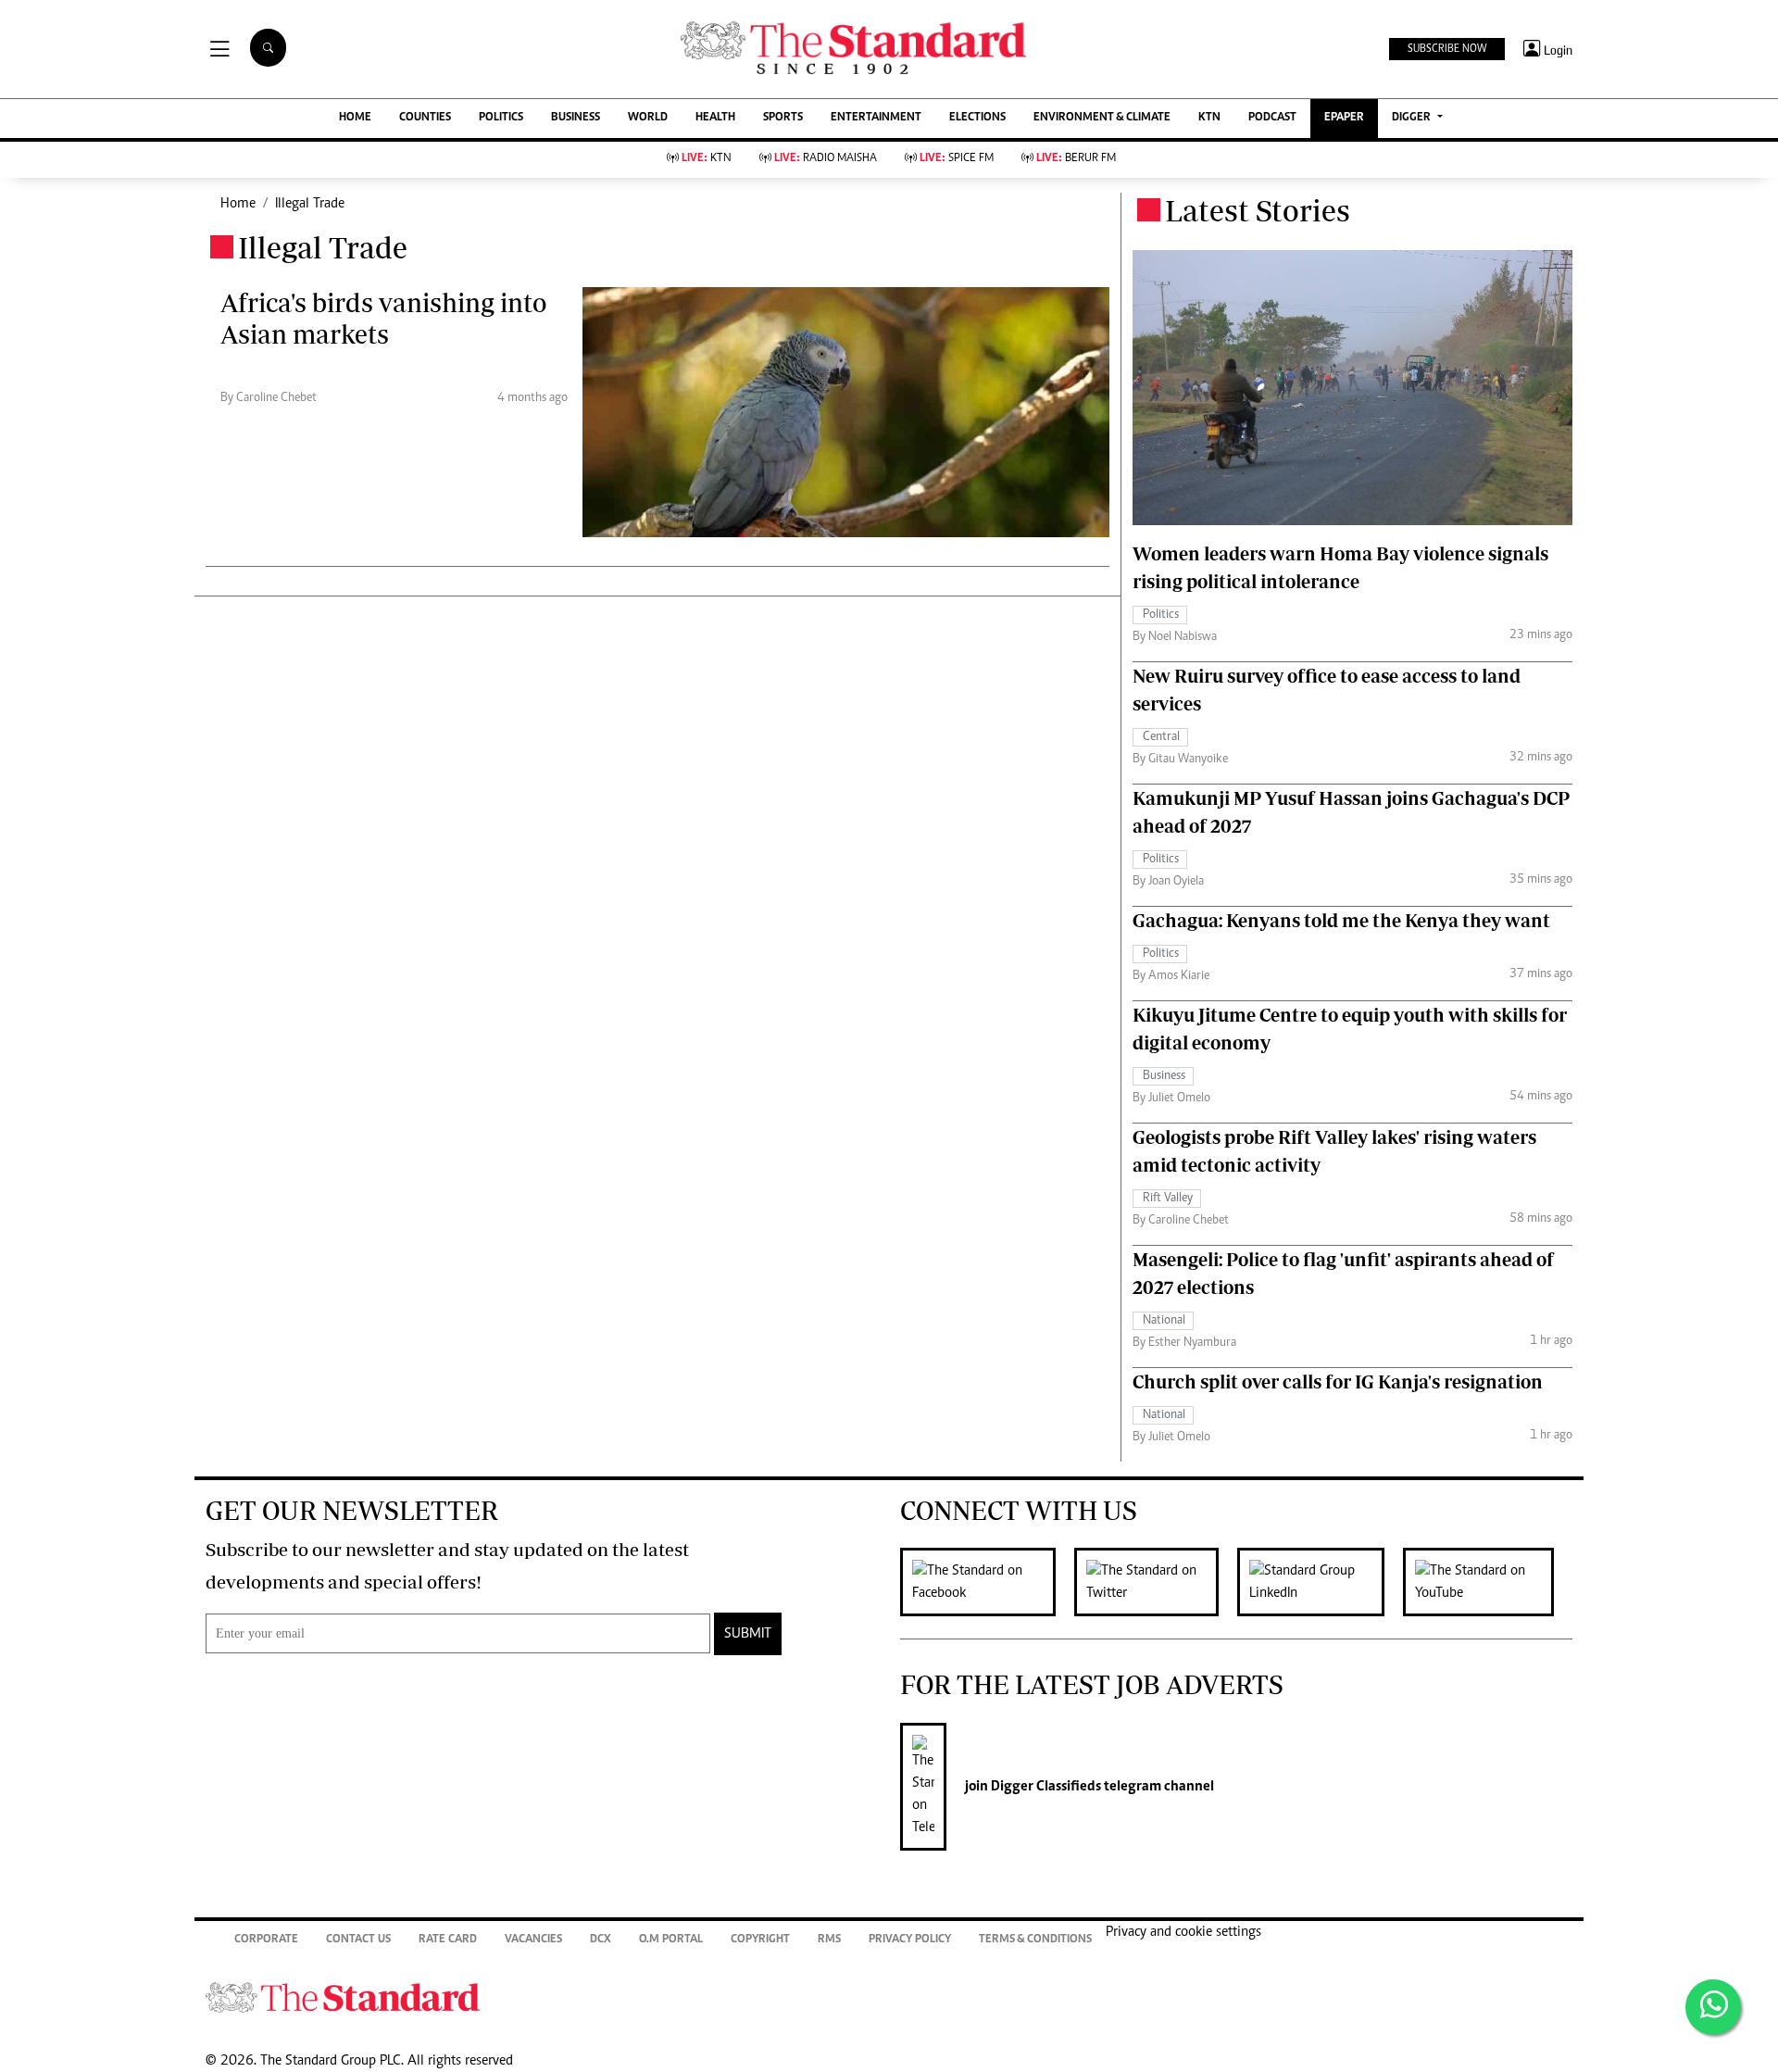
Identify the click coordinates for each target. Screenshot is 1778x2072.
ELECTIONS (977, 118)
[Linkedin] (1320, 1582)
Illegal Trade (310, 204)
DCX (601, 1940)
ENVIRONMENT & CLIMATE (1102, 118)
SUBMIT (748, 1634)
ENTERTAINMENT (876, 118)
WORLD (648, 118)
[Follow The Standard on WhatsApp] (1713, 2007)
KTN (1209, 118)
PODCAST (1272, 118)
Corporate (266, 1940)
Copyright (760, 1940)
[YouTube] (1488, 1582)
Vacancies (533, 1940)
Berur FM (1076, 159)
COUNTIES (425, 118)
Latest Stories (1258, 210)
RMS (829, 1940)
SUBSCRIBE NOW (1447, 49)
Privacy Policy (910, 1940)
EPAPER (1344, 118)
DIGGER (1413, 118)
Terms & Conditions (1035, 1940)
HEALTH (715, 118)
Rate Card (448, 1940)
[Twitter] (1156, 1582)
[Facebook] (987, 1582)
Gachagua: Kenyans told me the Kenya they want (1341, 920)
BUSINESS (576, 118)
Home (238, 204)
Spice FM (957, 159)
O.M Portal (671, 1940)
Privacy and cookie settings (1183, 1932)
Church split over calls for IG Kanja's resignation (1338, 1381)
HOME (355, 118)
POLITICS (501, 118)
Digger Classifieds (1045, 1787)
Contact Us (358, 1940)
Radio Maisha (826, 159)
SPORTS (783, 118)
